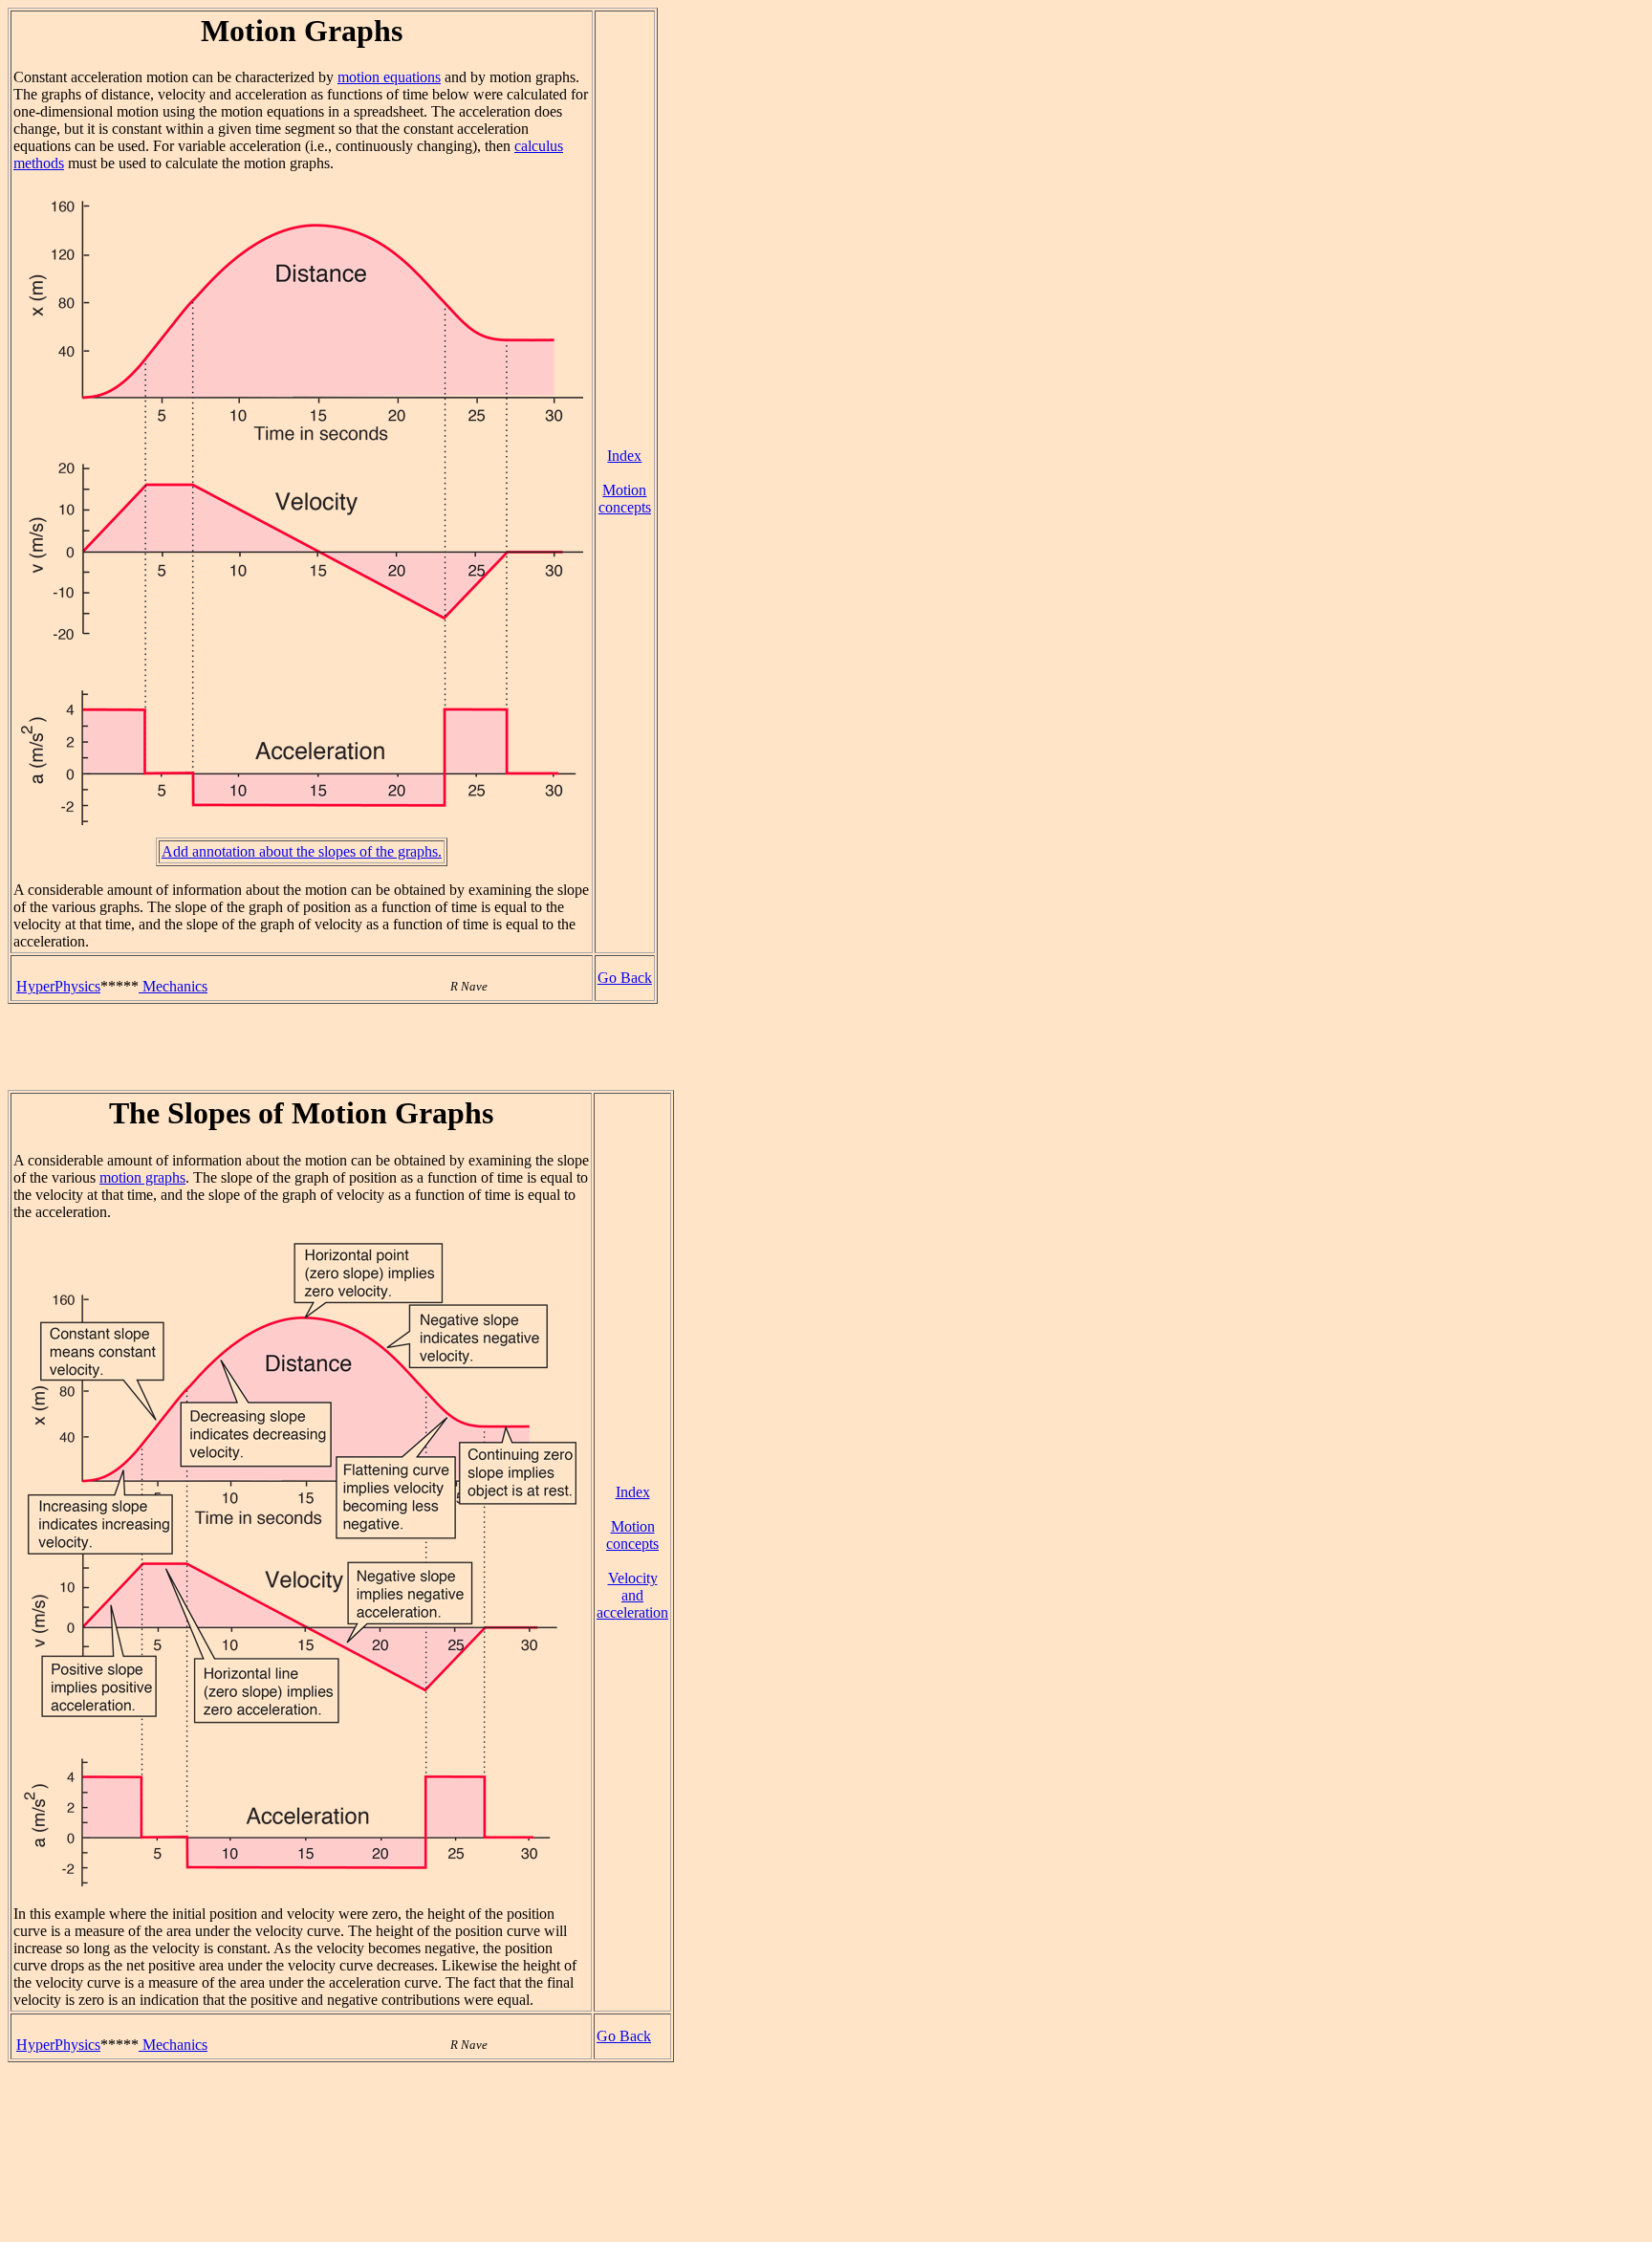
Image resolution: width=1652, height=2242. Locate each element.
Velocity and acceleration (632, 1595)
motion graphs (142, 1177)
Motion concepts (625, 499)
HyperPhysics (58, 986)
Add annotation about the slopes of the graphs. (302, 851)
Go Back (625, 978)
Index (624, 456)
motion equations (389, 77)
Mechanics (173, 986)
